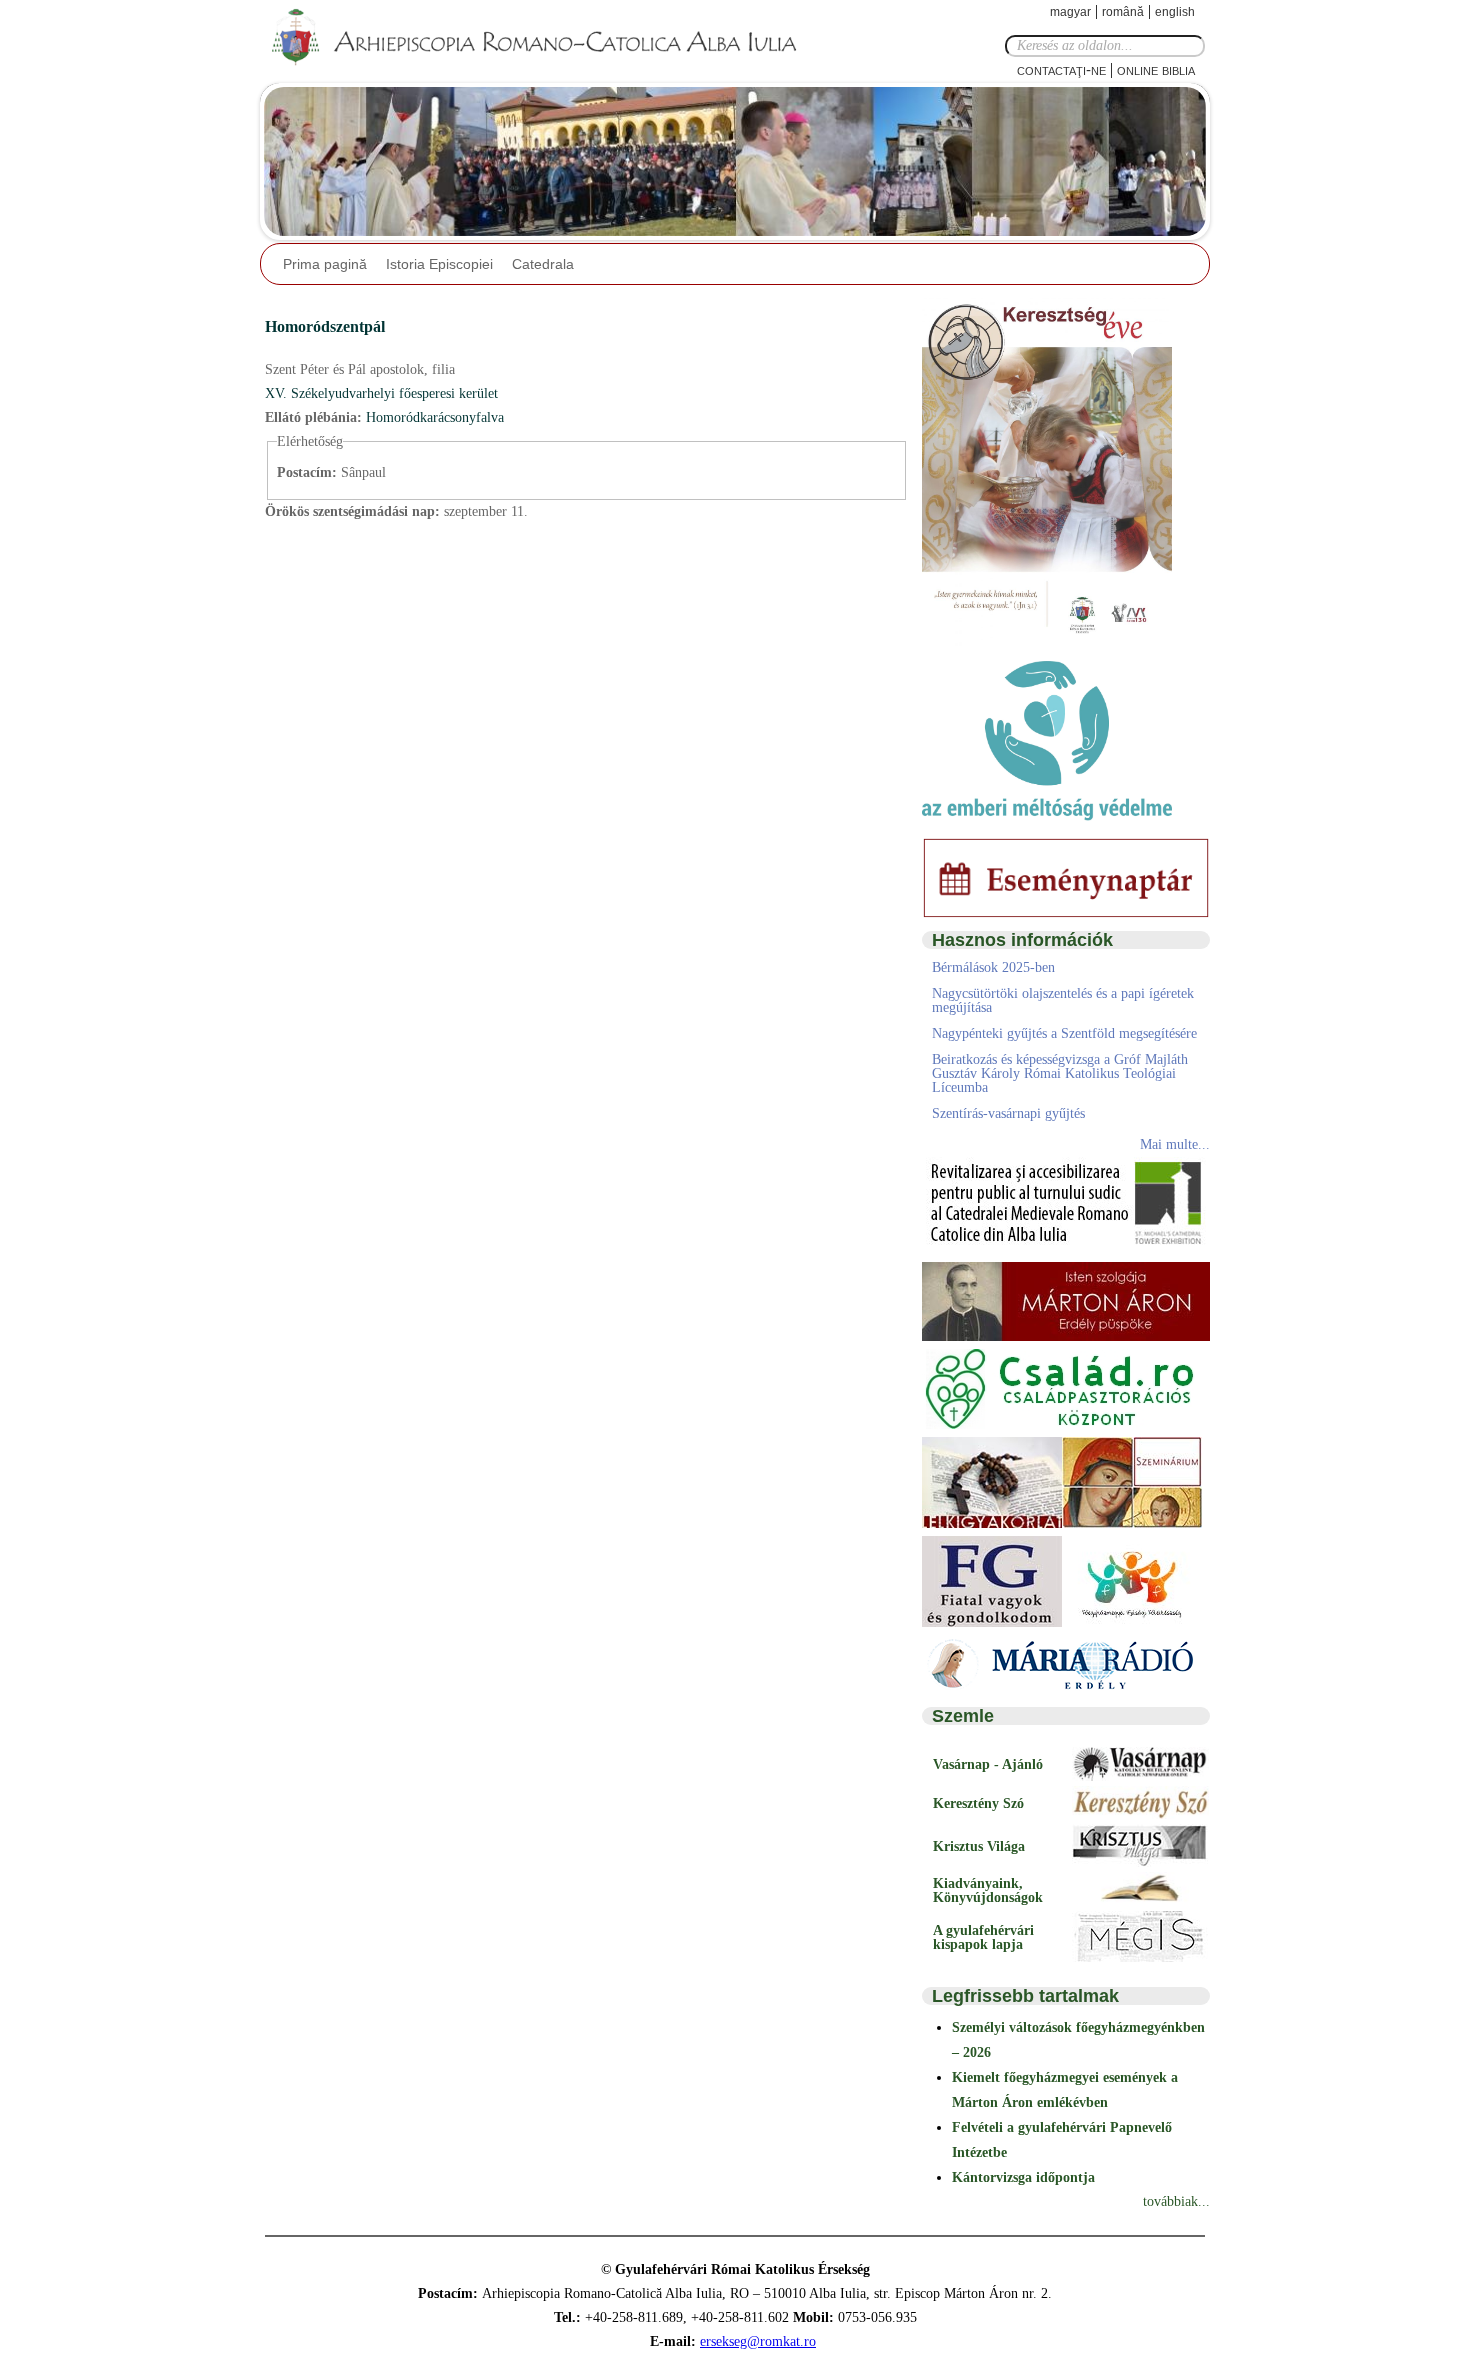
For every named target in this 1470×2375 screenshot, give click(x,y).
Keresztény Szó (978, 1803)
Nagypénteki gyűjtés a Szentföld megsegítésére (1064, 1033)
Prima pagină (325, 264)
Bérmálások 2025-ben (993, 967)
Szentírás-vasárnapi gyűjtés (1008, 1113)
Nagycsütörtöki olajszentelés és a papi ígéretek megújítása (1063, 1000)
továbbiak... (1176, 2201)
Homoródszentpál (325, 326)
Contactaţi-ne (1061, 69)
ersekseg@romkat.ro (758, 2341)
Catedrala (543, 264)
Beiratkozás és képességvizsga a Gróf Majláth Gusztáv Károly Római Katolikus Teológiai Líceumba (1060, 1073)
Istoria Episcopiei (439, 264)
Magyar (1070, 12)
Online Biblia (1156, 69)
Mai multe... (1175, 1144)
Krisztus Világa (979, 1846)
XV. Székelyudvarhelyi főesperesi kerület (381, 393)
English (1175, 12)
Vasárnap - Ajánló (988, 1764)
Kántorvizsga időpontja (1023, 2177)
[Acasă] (540, 38)
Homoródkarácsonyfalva (435, 417)
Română (1123, 12)
